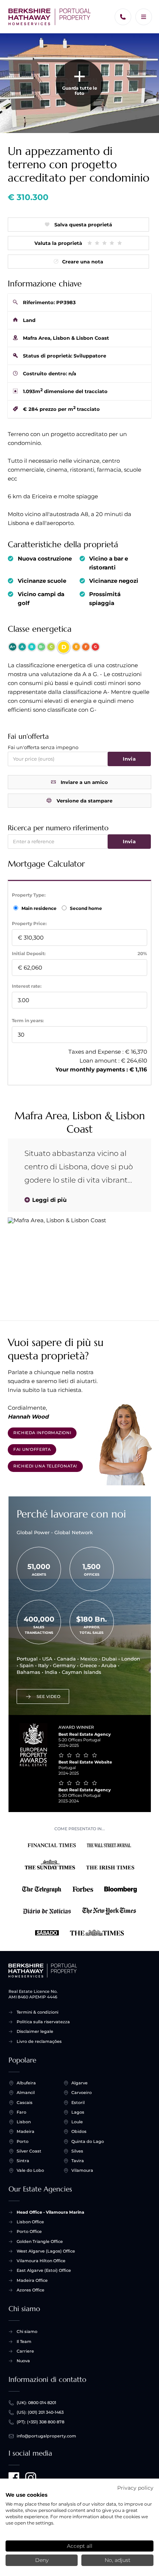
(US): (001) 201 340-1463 (40, 2412)
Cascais (25, 2103)
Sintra (23, 2161)
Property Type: (29, 895)
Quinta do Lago (88, 2141)
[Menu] (144, 17)
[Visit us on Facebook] (14, 2478)
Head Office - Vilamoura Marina (50, 2212)
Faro (21, 2112)
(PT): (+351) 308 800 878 (40, 2422)
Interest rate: (27, 986)
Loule (77, 2122)
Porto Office (29, 2231)
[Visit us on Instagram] (31, 2478)
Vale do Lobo (30, 2170)
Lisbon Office (30, 2222)
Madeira (26, 2131)
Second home (85, 908)
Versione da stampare (84, 801)
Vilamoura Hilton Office (41, 2261)
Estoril (78, 2103)
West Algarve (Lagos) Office (46, 2251)
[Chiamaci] (123, 17)
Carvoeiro (82, 2093)
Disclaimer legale (35, 2031)
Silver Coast (29, 2151)
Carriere (25, 2351)
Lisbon (24, 2122)
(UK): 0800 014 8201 (36, 2403)
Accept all (80, 2546)
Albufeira (26, 2083)
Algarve (79, 2083)
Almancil (26, 2093)
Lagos (78, 2112)
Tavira (78, 2161)
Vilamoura (82, 2170)
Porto (23, 2141)
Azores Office (31, 2290)
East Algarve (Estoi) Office (44, 2270)
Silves (77, 2151)
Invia (129, 759)
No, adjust (118, 2560)
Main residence (40, 908)
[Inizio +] (50, 17)
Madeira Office (32, 2280)
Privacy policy (135, 2488)
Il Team (24, 2341)
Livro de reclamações (39, 2041)
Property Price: (29, 923)
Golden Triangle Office (40, 2241)
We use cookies (26, 2495)
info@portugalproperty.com (46, 2436)
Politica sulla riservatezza (43, 2022)
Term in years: (28, 1021)
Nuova (23, 2361)
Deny (42, 2560)
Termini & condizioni (38, 2012)
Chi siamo (27, 2331)
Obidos (79, 2131)
